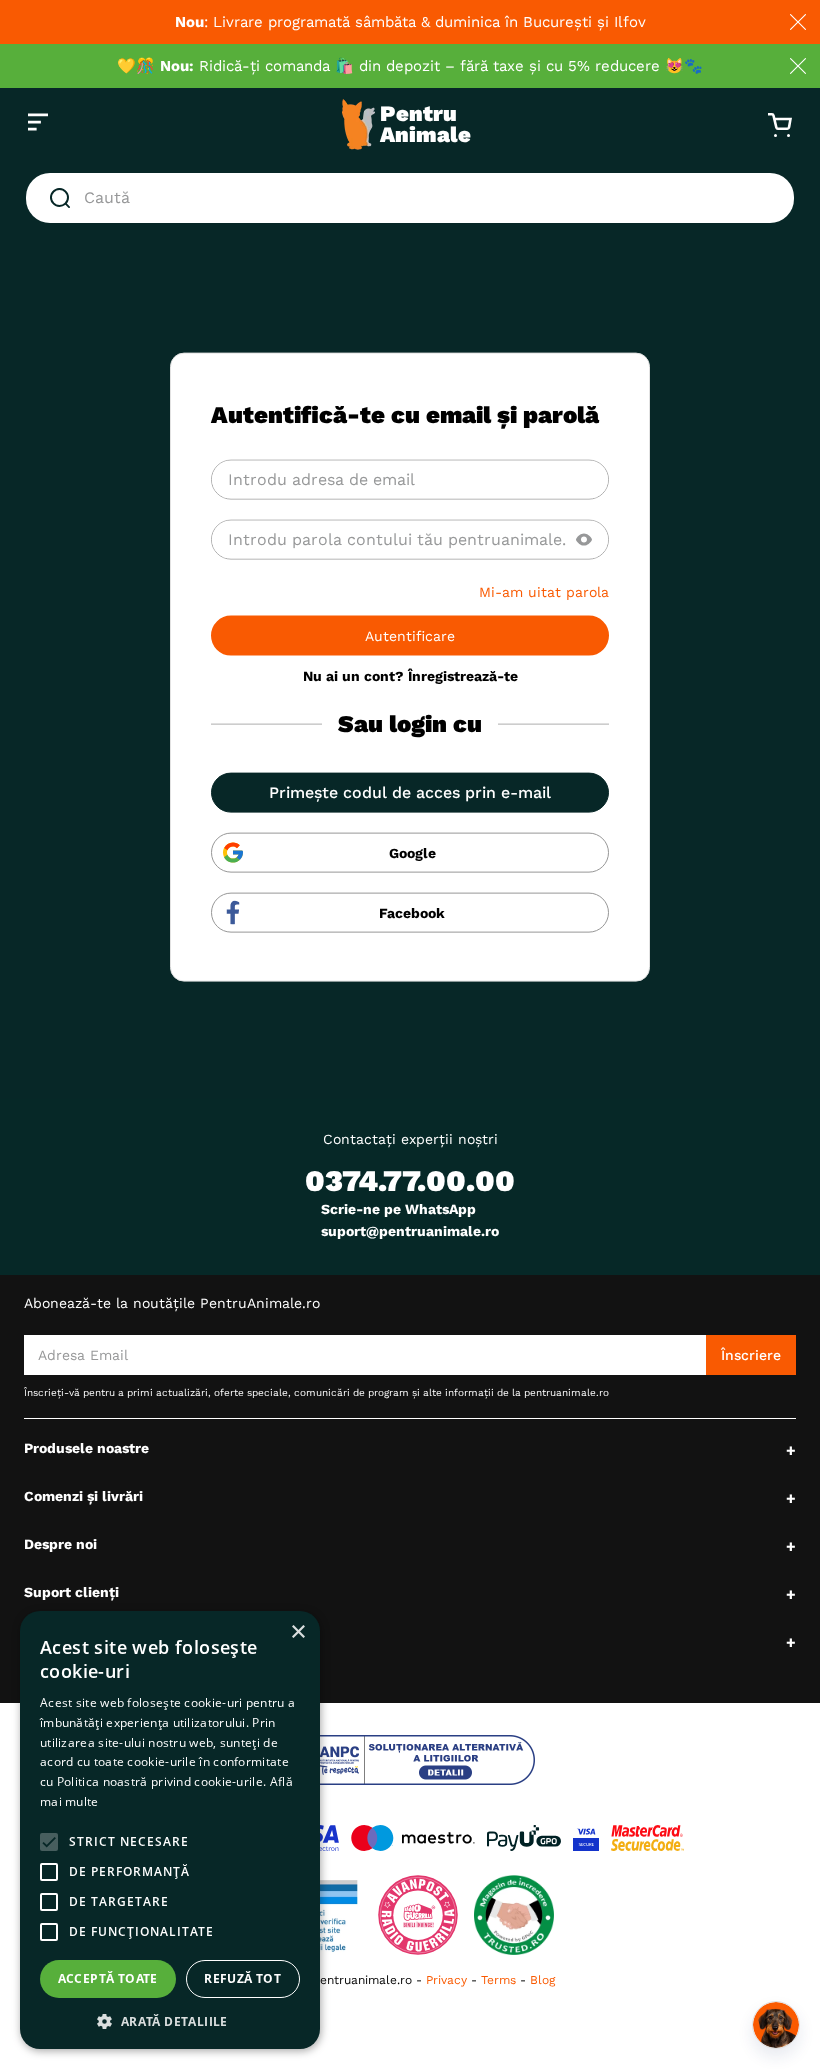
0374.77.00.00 (410, 1180)
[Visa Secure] (586, 1838)
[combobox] (410, 198)
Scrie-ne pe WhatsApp (398, 1209)
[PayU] (524, 1838)
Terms (498, 1980)
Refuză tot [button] (242, 1978)
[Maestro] (413, 1838)
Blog (542, 1980)
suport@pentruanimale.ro (410, 1231)
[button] (584, 539)
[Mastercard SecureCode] (647, 1838)
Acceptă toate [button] (108, 1978)
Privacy (446, 1980)
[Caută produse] (64, 198)
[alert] (170, 1830)
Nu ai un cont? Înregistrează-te (410, 675)
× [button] (297, 1632)
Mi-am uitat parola (544, 591)
